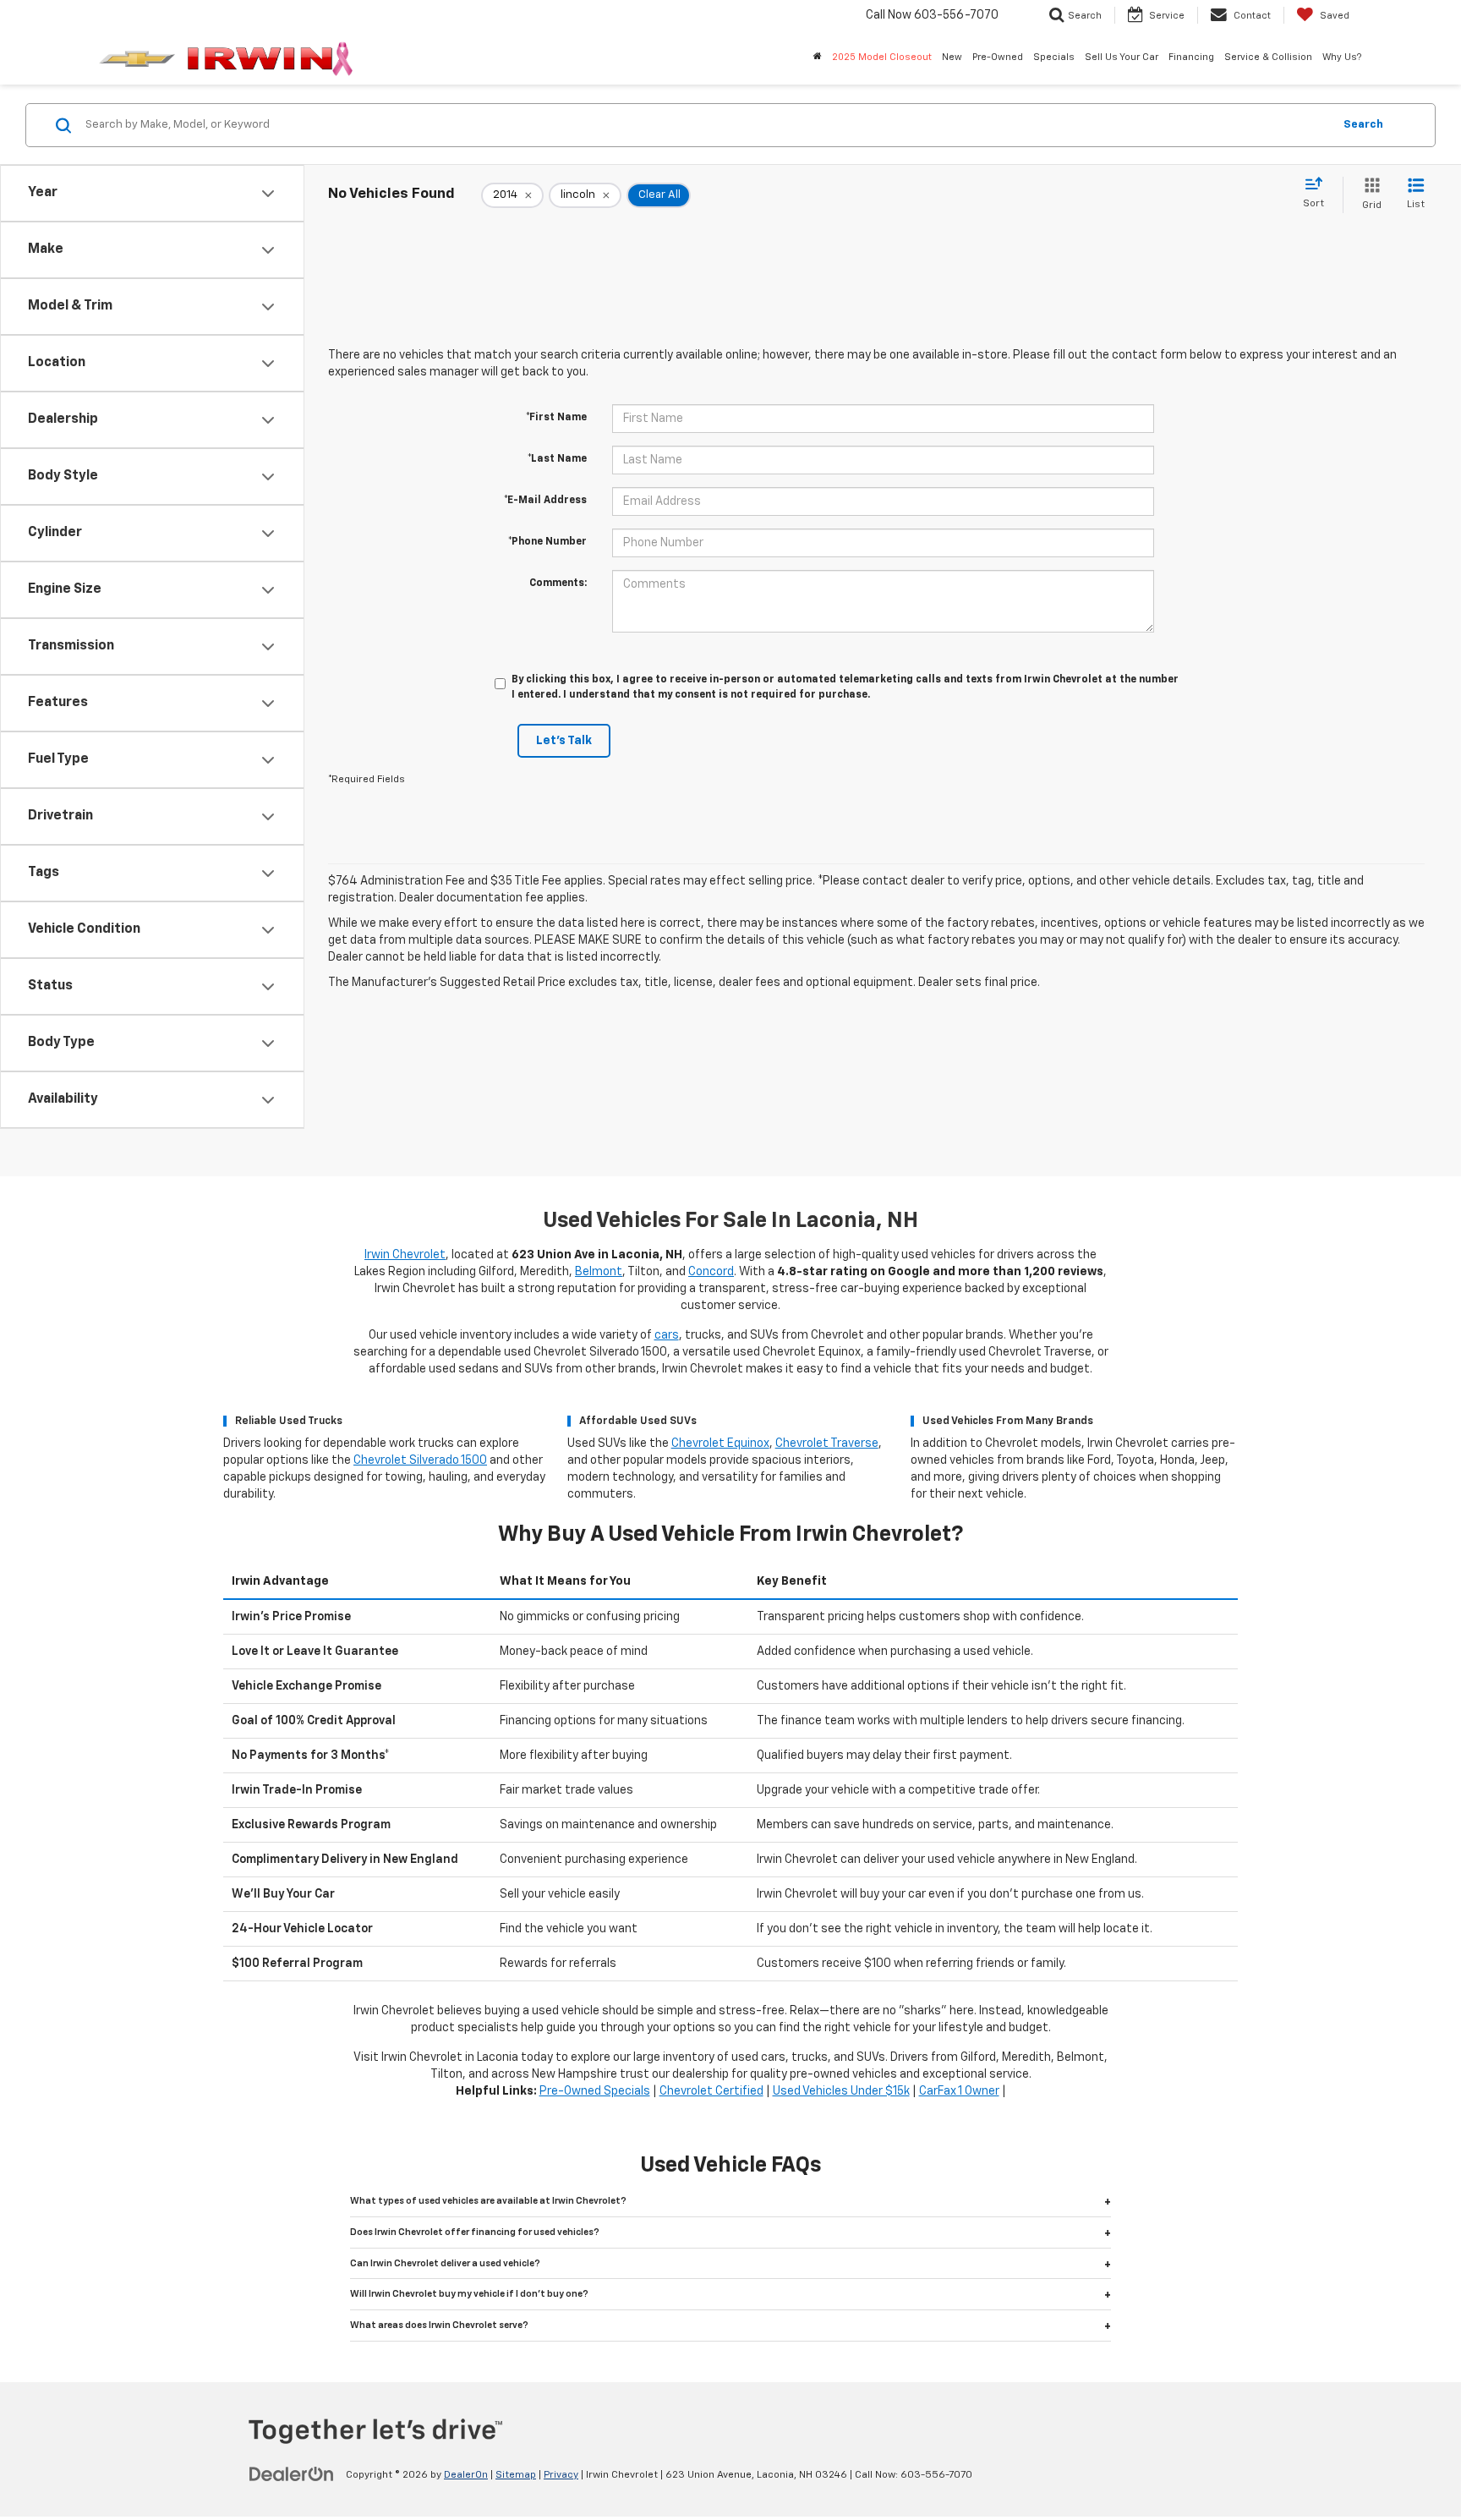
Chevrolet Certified (711, 2091)
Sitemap (516, 2475)
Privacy (561, 2475)
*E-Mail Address (545, 501)
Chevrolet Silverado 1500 (420, 1460)
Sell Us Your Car (1122, 57)
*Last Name (557, 459)
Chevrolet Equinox (720, 1444)
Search (1363, 125)
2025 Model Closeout (882, 57)
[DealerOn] (292, 2474)
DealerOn (466, 2475)
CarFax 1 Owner (959, 2091)
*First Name (556, 418)
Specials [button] (1054, 57)
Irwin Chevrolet (405, 1255)
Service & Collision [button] (1268, 57)
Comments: (558, 583)
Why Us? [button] (1342, 57)
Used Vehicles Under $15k (841, 2091)
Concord (711, 1272)
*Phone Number (547, 542)
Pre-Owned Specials (595, 2091)
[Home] (818, 58)
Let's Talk (564, 741)
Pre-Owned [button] (998, 57)
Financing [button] (1191, 57)
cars (667, 1335)
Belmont (599, 1272)
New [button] (952, 57)
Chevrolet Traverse (827, 1444)
